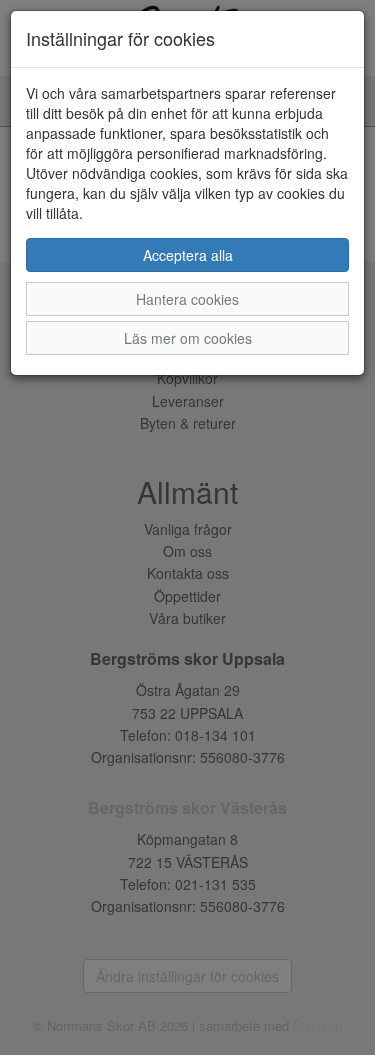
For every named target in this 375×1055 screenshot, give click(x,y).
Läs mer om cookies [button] (188, 338)
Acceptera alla (188, 255)
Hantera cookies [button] (187, 299)
